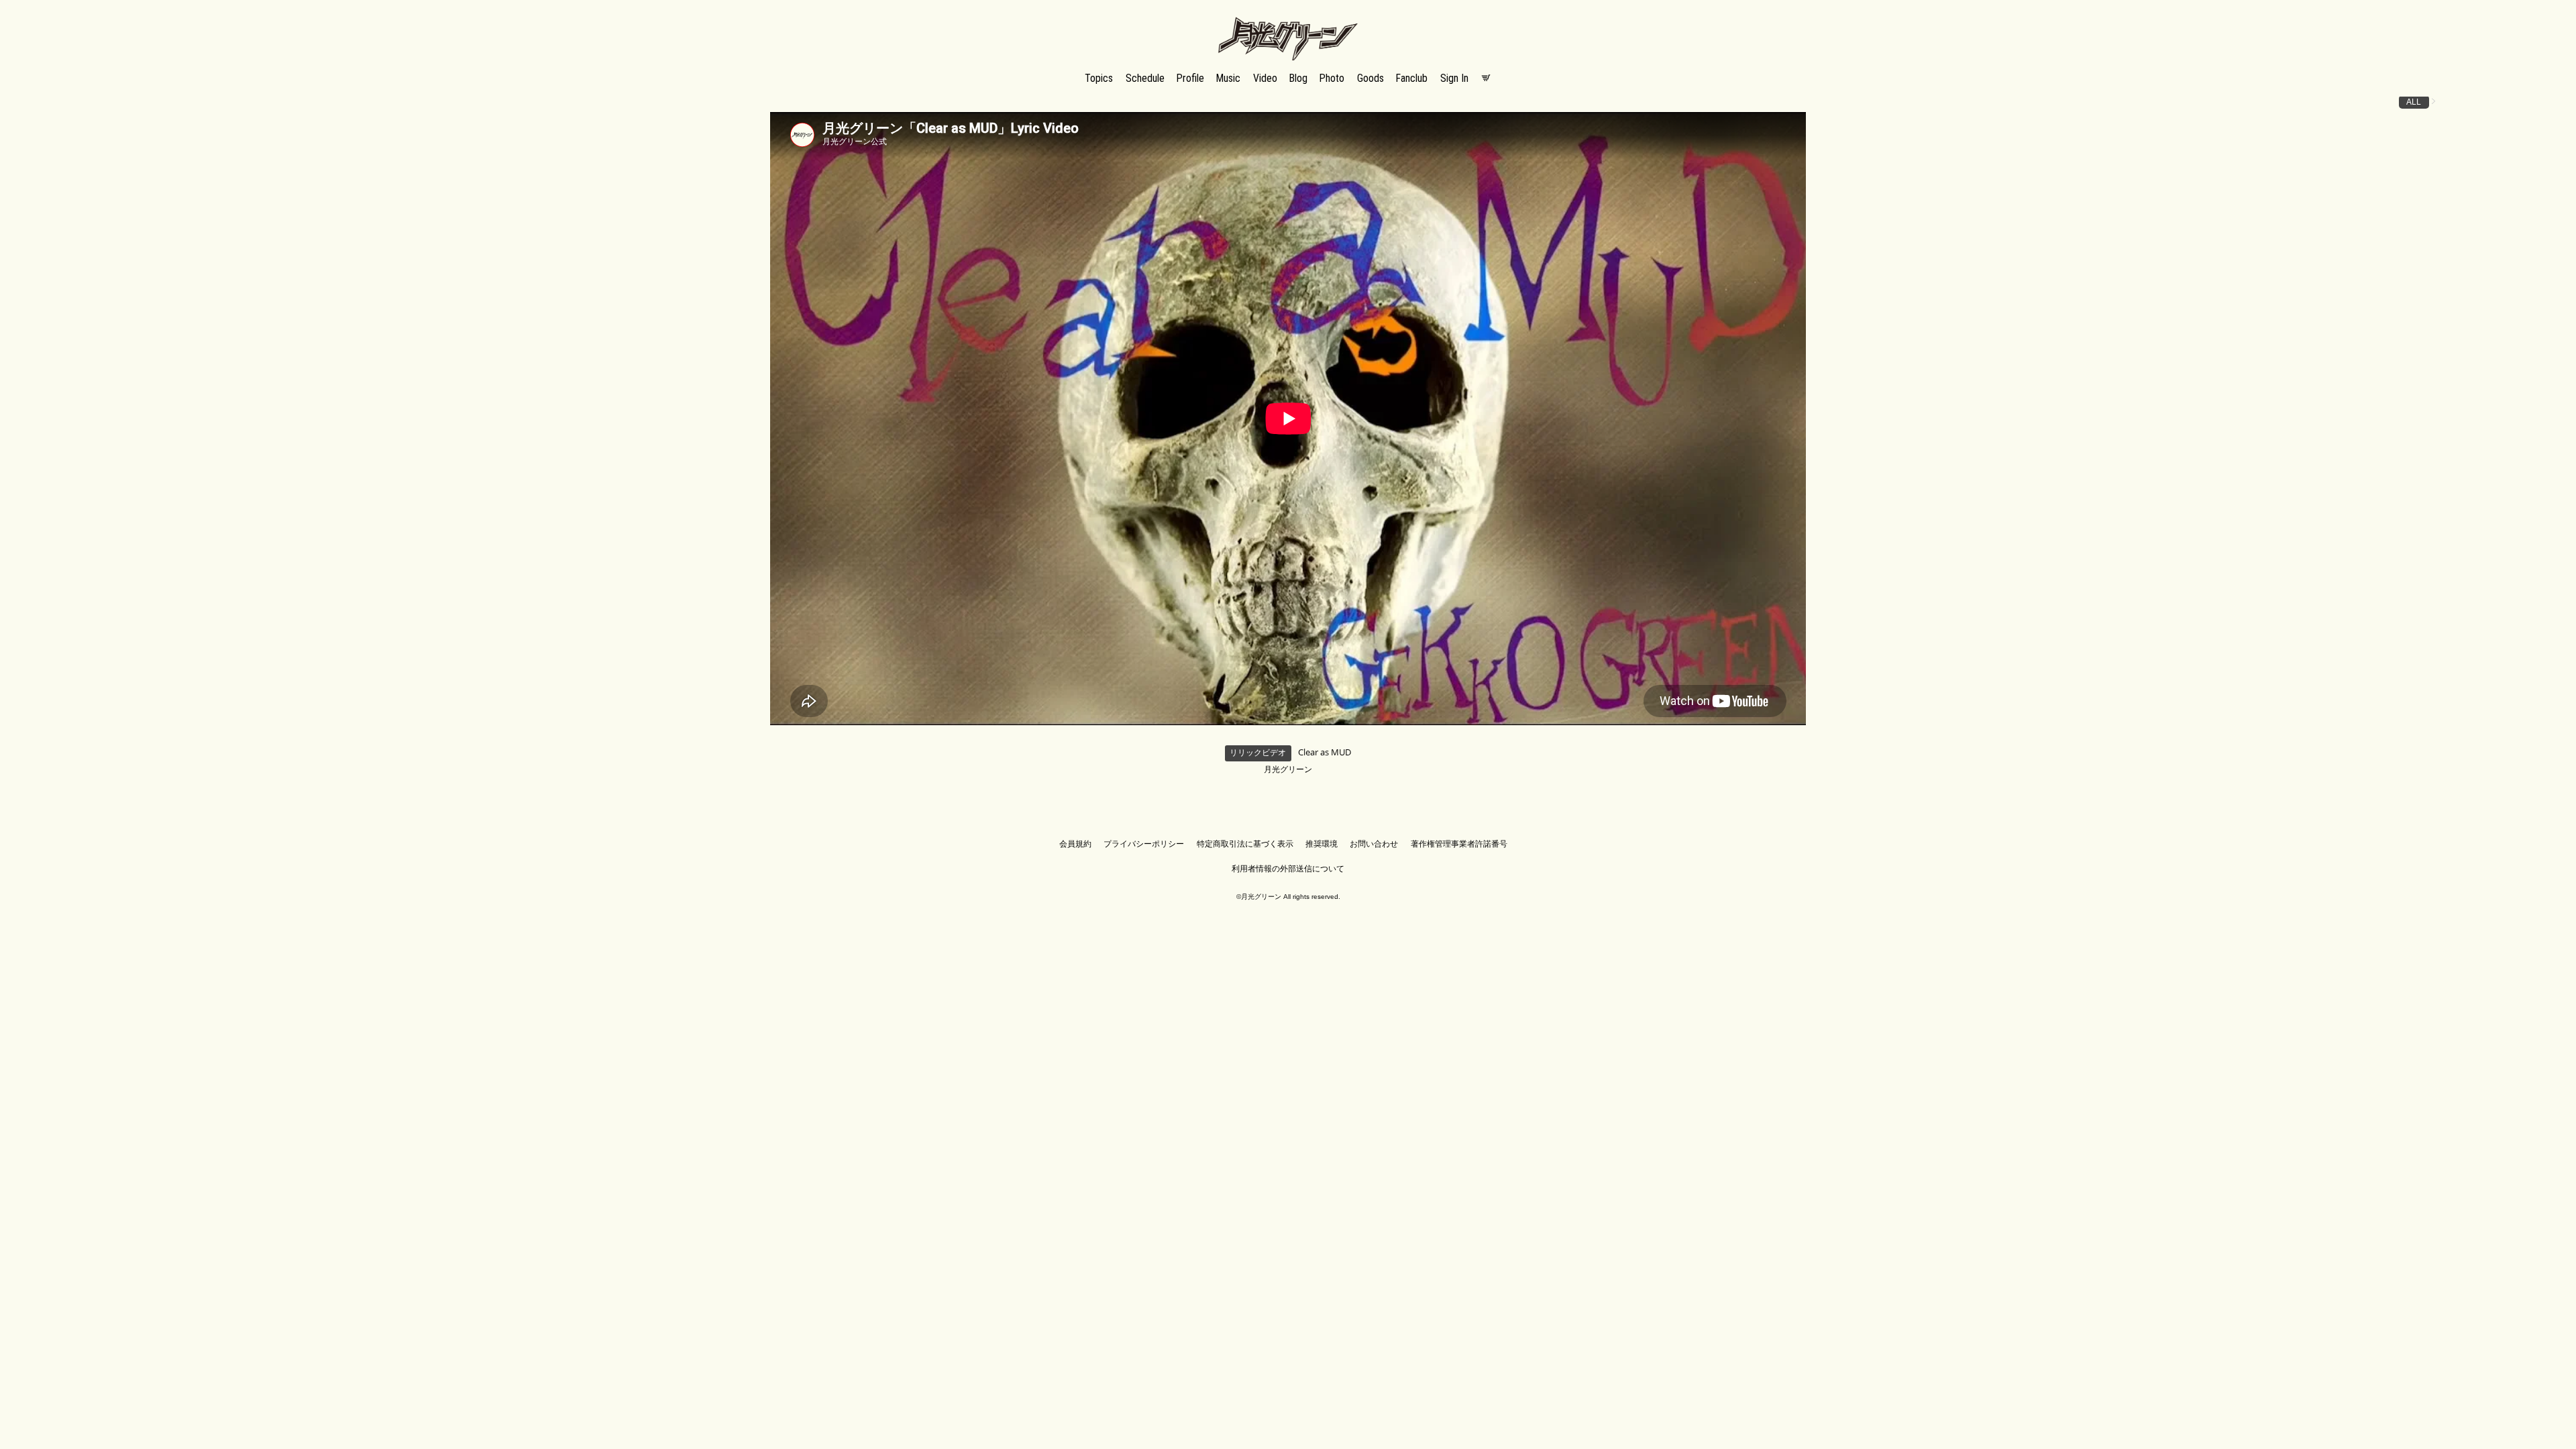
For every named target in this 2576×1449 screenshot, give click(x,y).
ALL (2414, 102)
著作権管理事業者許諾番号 (1459, 844)
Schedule (1145, 78)
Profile (1190, 78)
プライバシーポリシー (1144, 844)
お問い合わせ (1374, 844)
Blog (1298, 78)
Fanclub (1412, 78)
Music (1228, 78)
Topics (1099, 78)
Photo (1332, 78)
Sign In (1454, 78)
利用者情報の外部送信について (1288, 869)
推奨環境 (1322, 844)
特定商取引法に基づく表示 (1245, 844)
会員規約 (1075, 844)
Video (1265, 78)
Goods (1371, 78)
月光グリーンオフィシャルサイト (1288, 18)
